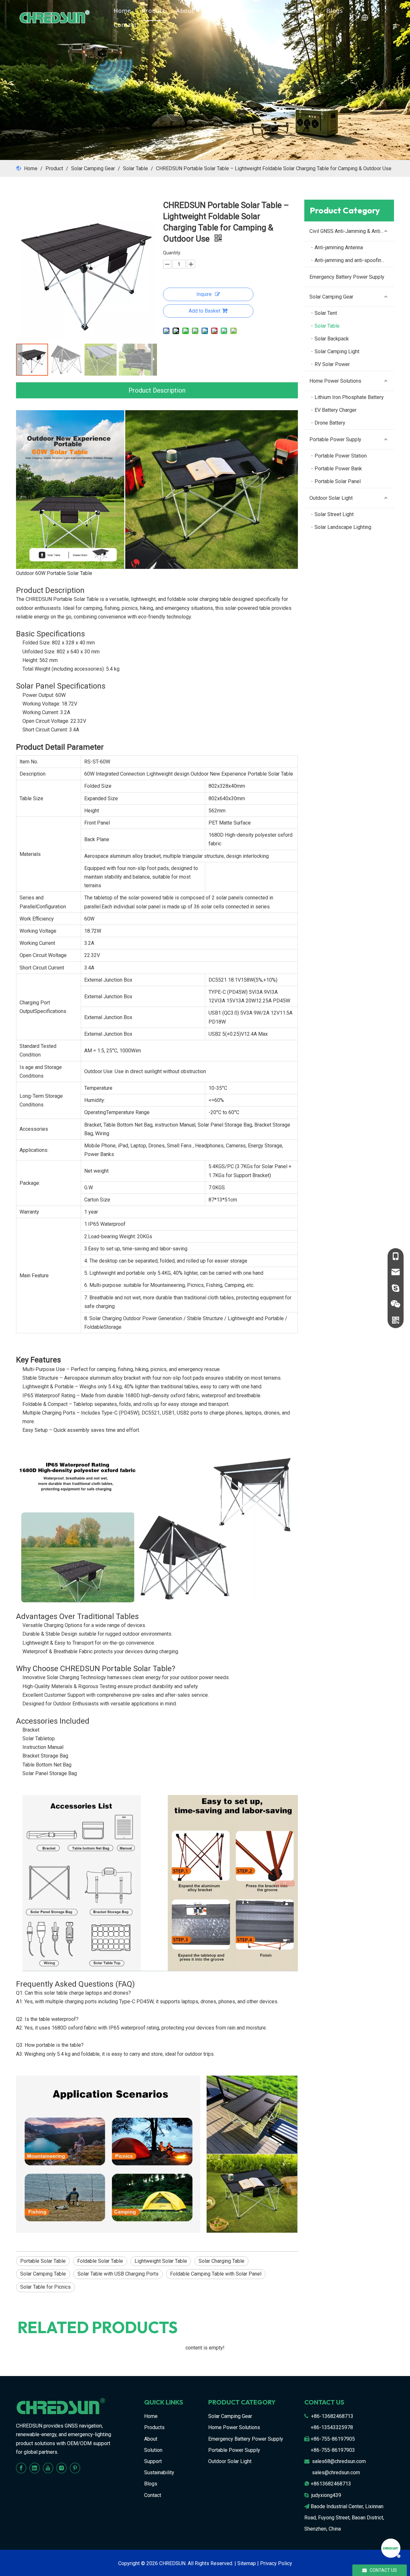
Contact (125, 25)
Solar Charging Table (221, 2261)
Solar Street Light (334, 514)
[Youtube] (48, 2468)
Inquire (204, 294)
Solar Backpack (332, 339)
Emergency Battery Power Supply (347, 277)
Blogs (335, 11)
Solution (217, 11)
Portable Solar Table (43, 2261)
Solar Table (327, 326)
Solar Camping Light (337, 351)
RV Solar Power (332, 364)
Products (154, 2427)
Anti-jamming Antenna (339, 247)
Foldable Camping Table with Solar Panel (216, 2274)
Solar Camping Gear (331, 297)
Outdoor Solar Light (331, 498)
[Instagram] (61, 2468)
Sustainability (295, 11)
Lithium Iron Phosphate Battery (349, 397)
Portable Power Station (341, 456)
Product (154, 11)
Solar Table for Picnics (45, 2287)
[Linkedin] (35, 2468)
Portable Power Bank (338, 469)
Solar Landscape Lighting (343, 527)
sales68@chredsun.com (339, 2461)
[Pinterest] (75, 2468)
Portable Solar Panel (338, 481)
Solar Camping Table (43, 2274)
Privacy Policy (276, 2563)
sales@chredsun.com (336, 2472)
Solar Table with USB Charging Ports (118, 2274)
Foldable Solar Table (100, 2261)
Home (122, 11)
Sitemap (247, 2563)
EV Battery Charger (336, 410)
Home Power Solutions (335, 381)
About (185, 11)
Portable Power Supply (335, 439)
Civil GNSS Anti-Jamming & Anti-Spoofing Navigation (352, 231)
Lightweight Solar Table (161, 2261)
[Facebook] (21, 2468)
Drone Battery (330, 423)
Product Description (157, 390)
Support (252, 11)
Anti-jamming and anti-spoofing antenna (354, 260)
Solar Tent (326, 313)
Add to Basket (205, 311)
